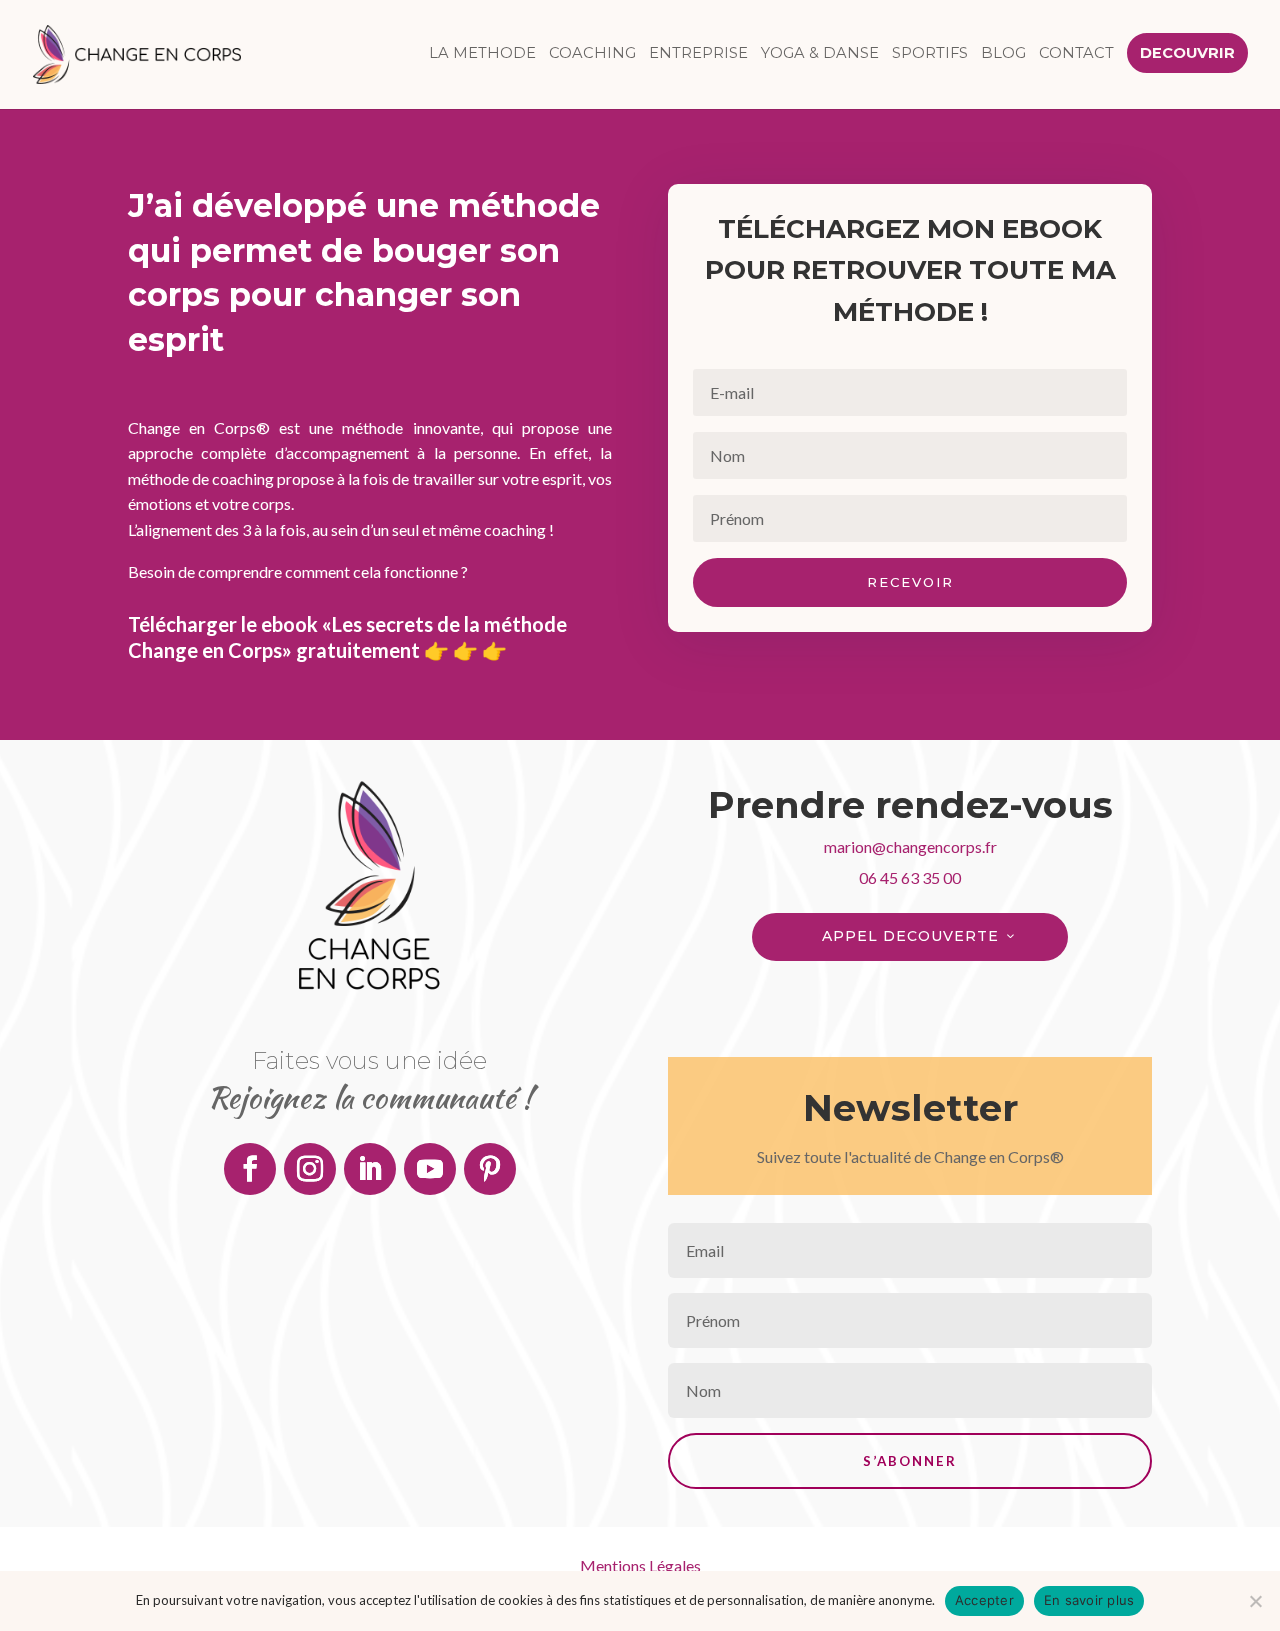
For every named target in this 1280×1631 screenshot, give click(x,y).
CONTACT (1076, 54)
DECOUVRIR (1187, 54)
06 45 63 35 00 (910, 877)
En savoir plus (1089, 1600)
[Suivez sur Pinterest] (490, 1169)
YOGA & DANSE (820, 54)
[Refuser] (1255, 1601)
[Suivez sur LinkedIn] (370, 1169)
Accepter (984, 1600)
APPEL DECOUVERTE (910, 936)
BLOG (1003, 54)
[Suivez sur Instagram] (310, 1169)
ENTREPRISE (698, 54)
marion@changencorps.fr (910, 846)
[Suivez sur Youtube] (430, 1169)
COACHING (592, 54)
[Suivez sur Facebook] (250, 1169)
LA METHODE (482, 54)
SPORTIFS (930, 54)
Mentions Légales (640, 1565)
